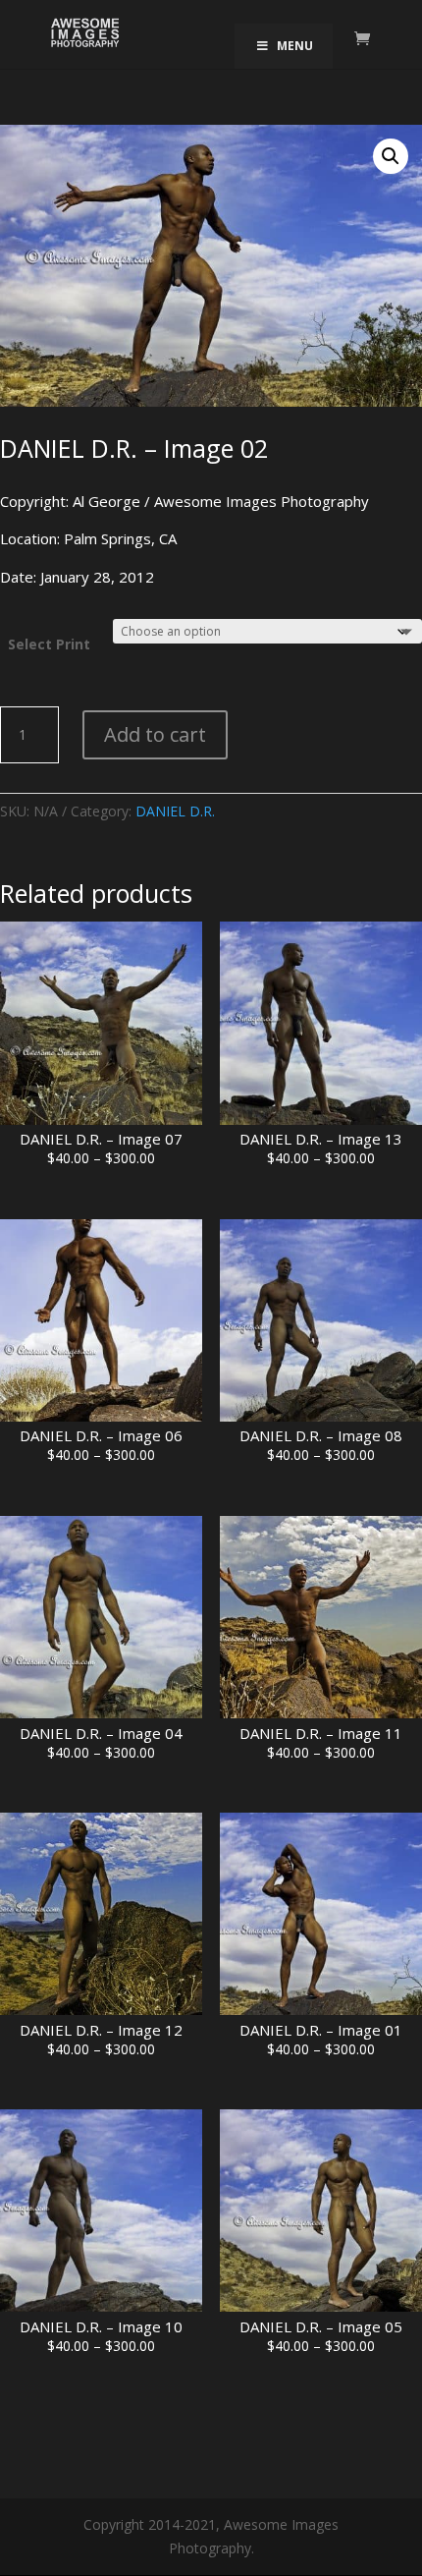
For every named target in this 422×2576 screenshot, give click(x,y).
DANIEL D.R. (175, 811)
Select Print (49, 644)
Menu (295, 46)
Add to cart (155, 734)
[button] (391, 156)
